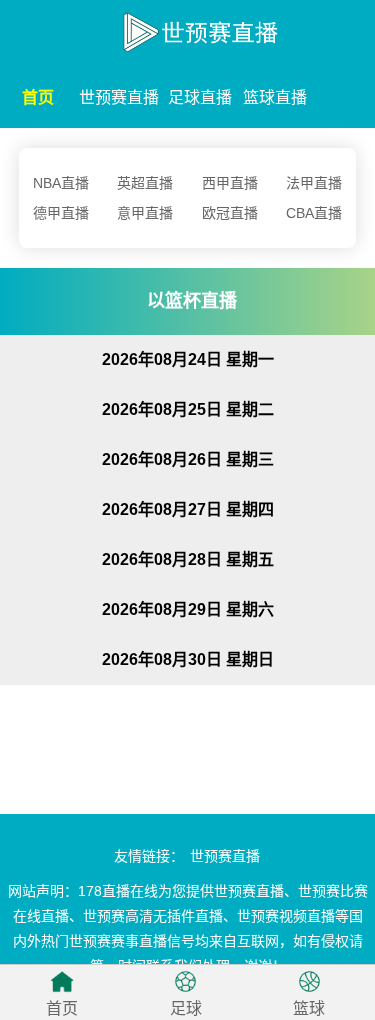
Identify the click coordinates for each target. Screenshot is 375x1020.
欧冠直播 (230, 213)
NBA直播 (61, 183)
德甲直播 (61, 213)
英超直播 (145, 183)
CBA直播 (314, 213)
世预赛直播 (119, 97)
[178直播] (187, 28)
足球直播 (200, 97)
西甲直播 (230, 183)
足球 (186, 1008)
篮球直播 (275, 97)
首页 (38, 97)
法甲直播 (314, 183)
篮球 (309, 1008)
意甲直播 (145, 213)
